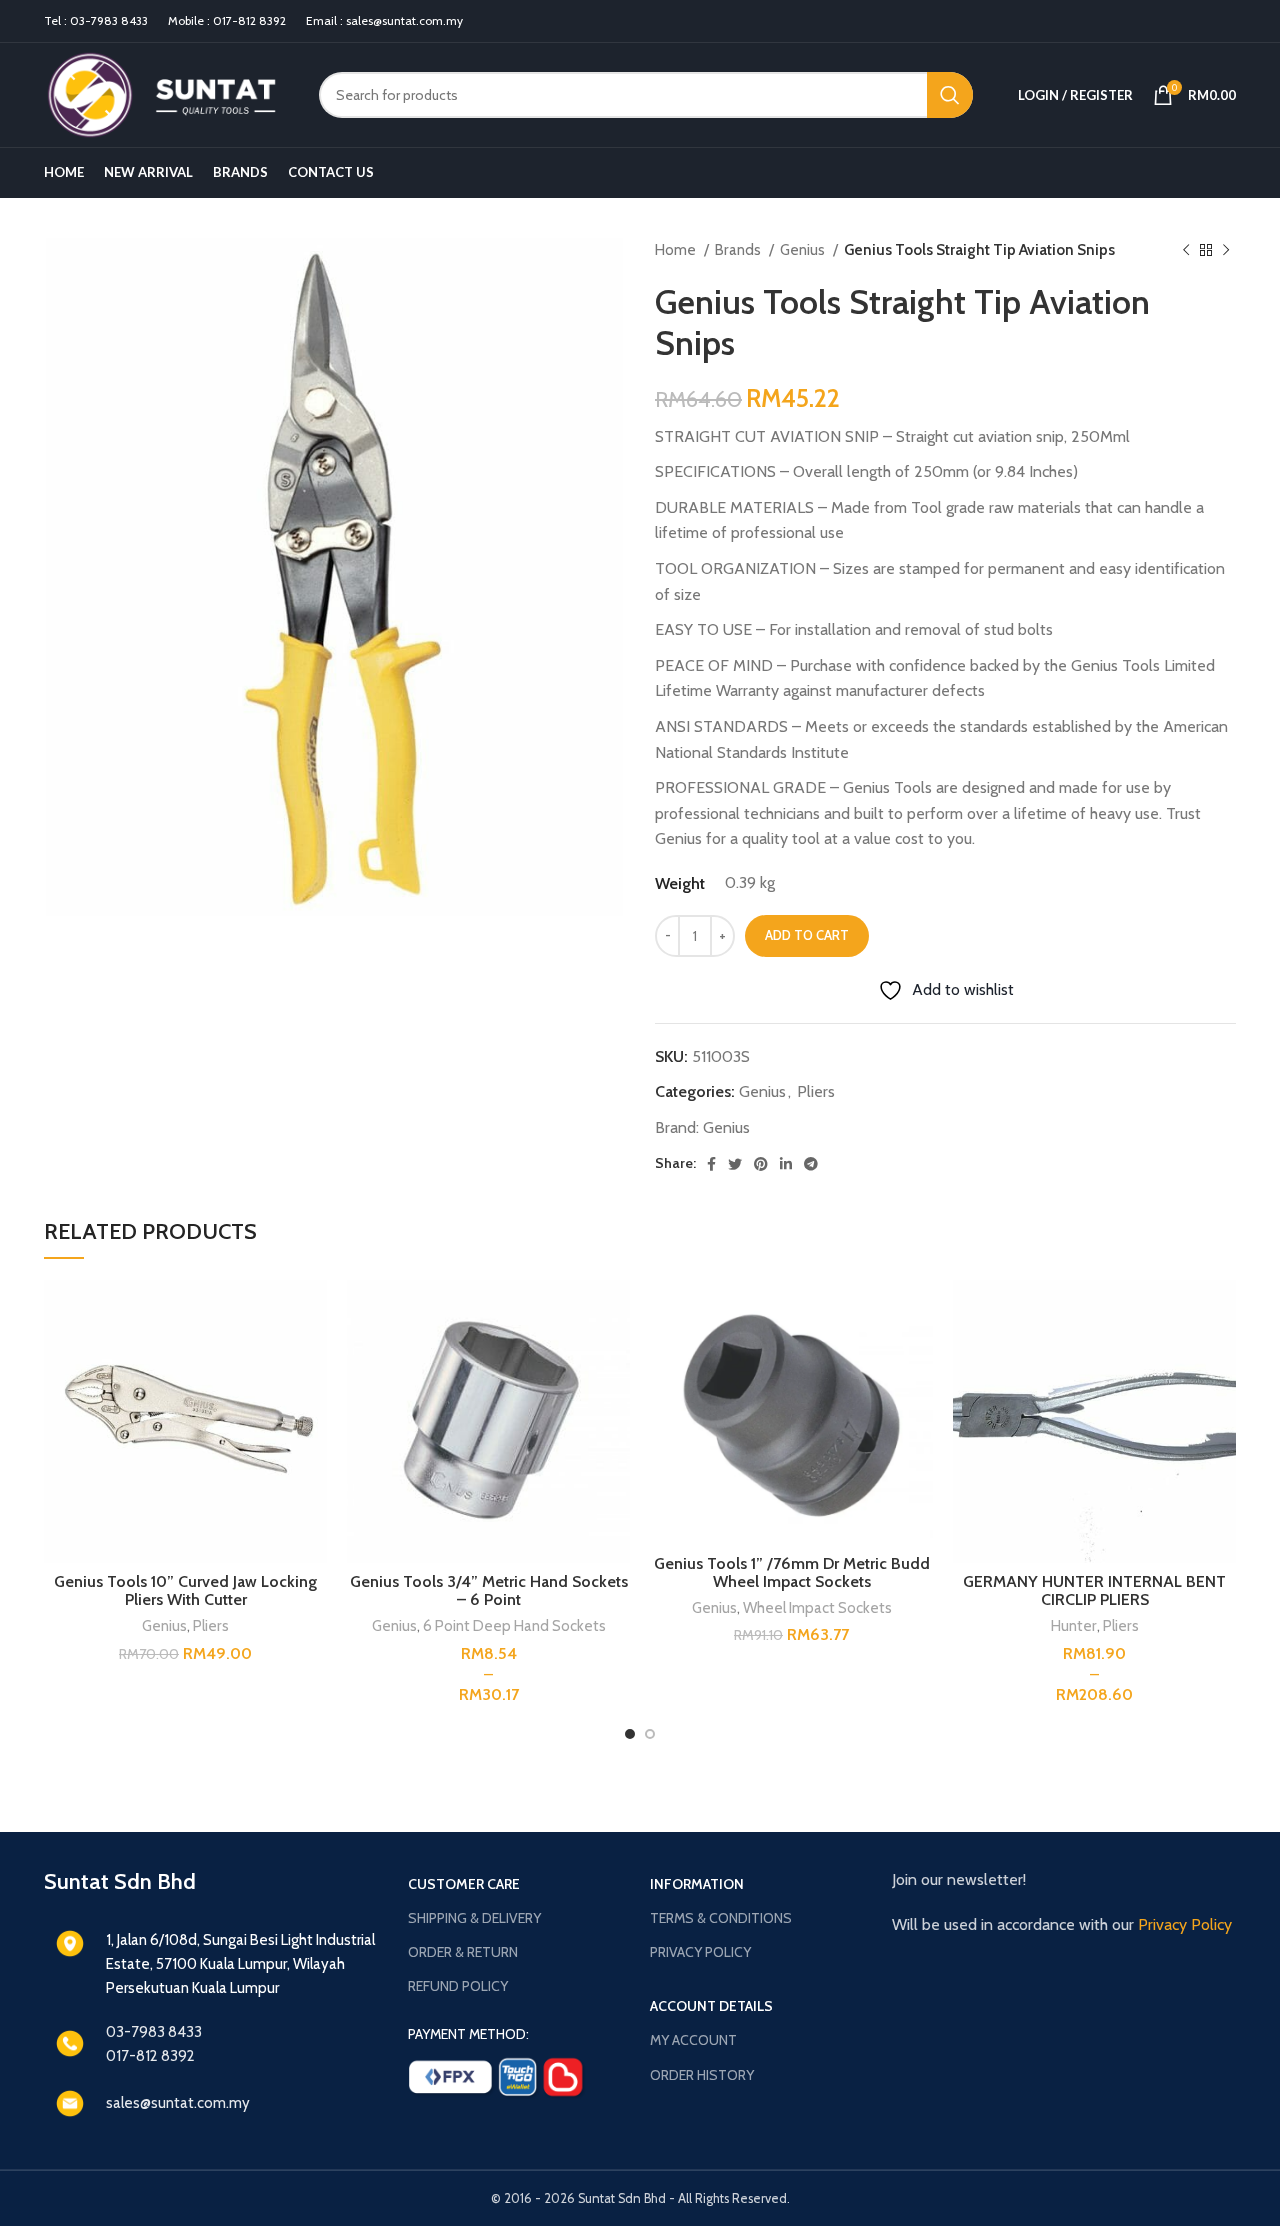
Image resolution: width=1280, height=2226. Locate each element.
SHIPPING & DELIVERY (474, 1918)
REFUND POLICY (458, 1986)
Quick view (312, 1312)
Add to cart (807, 935)
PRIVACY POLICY (700, 1952)
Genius (804, 249)
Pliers (816, 1091)
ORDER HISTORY (702, 2075)
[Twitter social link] (735, 1164)
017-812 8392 (249, 20)
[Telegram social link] (811, 1164)
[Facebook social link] (711, 1164)
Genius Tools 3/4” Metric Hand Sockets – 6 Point (489, 1590)
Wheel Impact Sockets (817, 1607)
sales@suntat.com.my (404, 20)
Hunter (1074, 1625)
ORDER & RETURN (463, 1952)
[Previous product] (1186, 250)
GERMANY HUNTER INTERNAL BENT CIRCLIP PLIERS (1094, 1590)
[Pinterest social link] (761, 1164)
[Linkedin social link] (786, 1164)
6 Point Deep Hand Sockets (514, 1625)
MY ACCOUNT (693, 2040)
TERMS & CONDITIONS (721, 1918)
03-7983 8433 (109, 20)
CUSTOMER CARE (464, 1884)
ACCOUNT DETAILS (711, 2006)
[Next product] (1226, 250)
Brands (739, 249)
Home (677, 249)
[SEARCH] (950, 95)
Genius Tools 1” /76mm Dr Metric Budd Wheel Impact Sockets (792, 1572)
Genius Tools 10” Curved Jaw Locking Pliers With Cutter (185, 1590)
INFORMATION (697, 1884)
